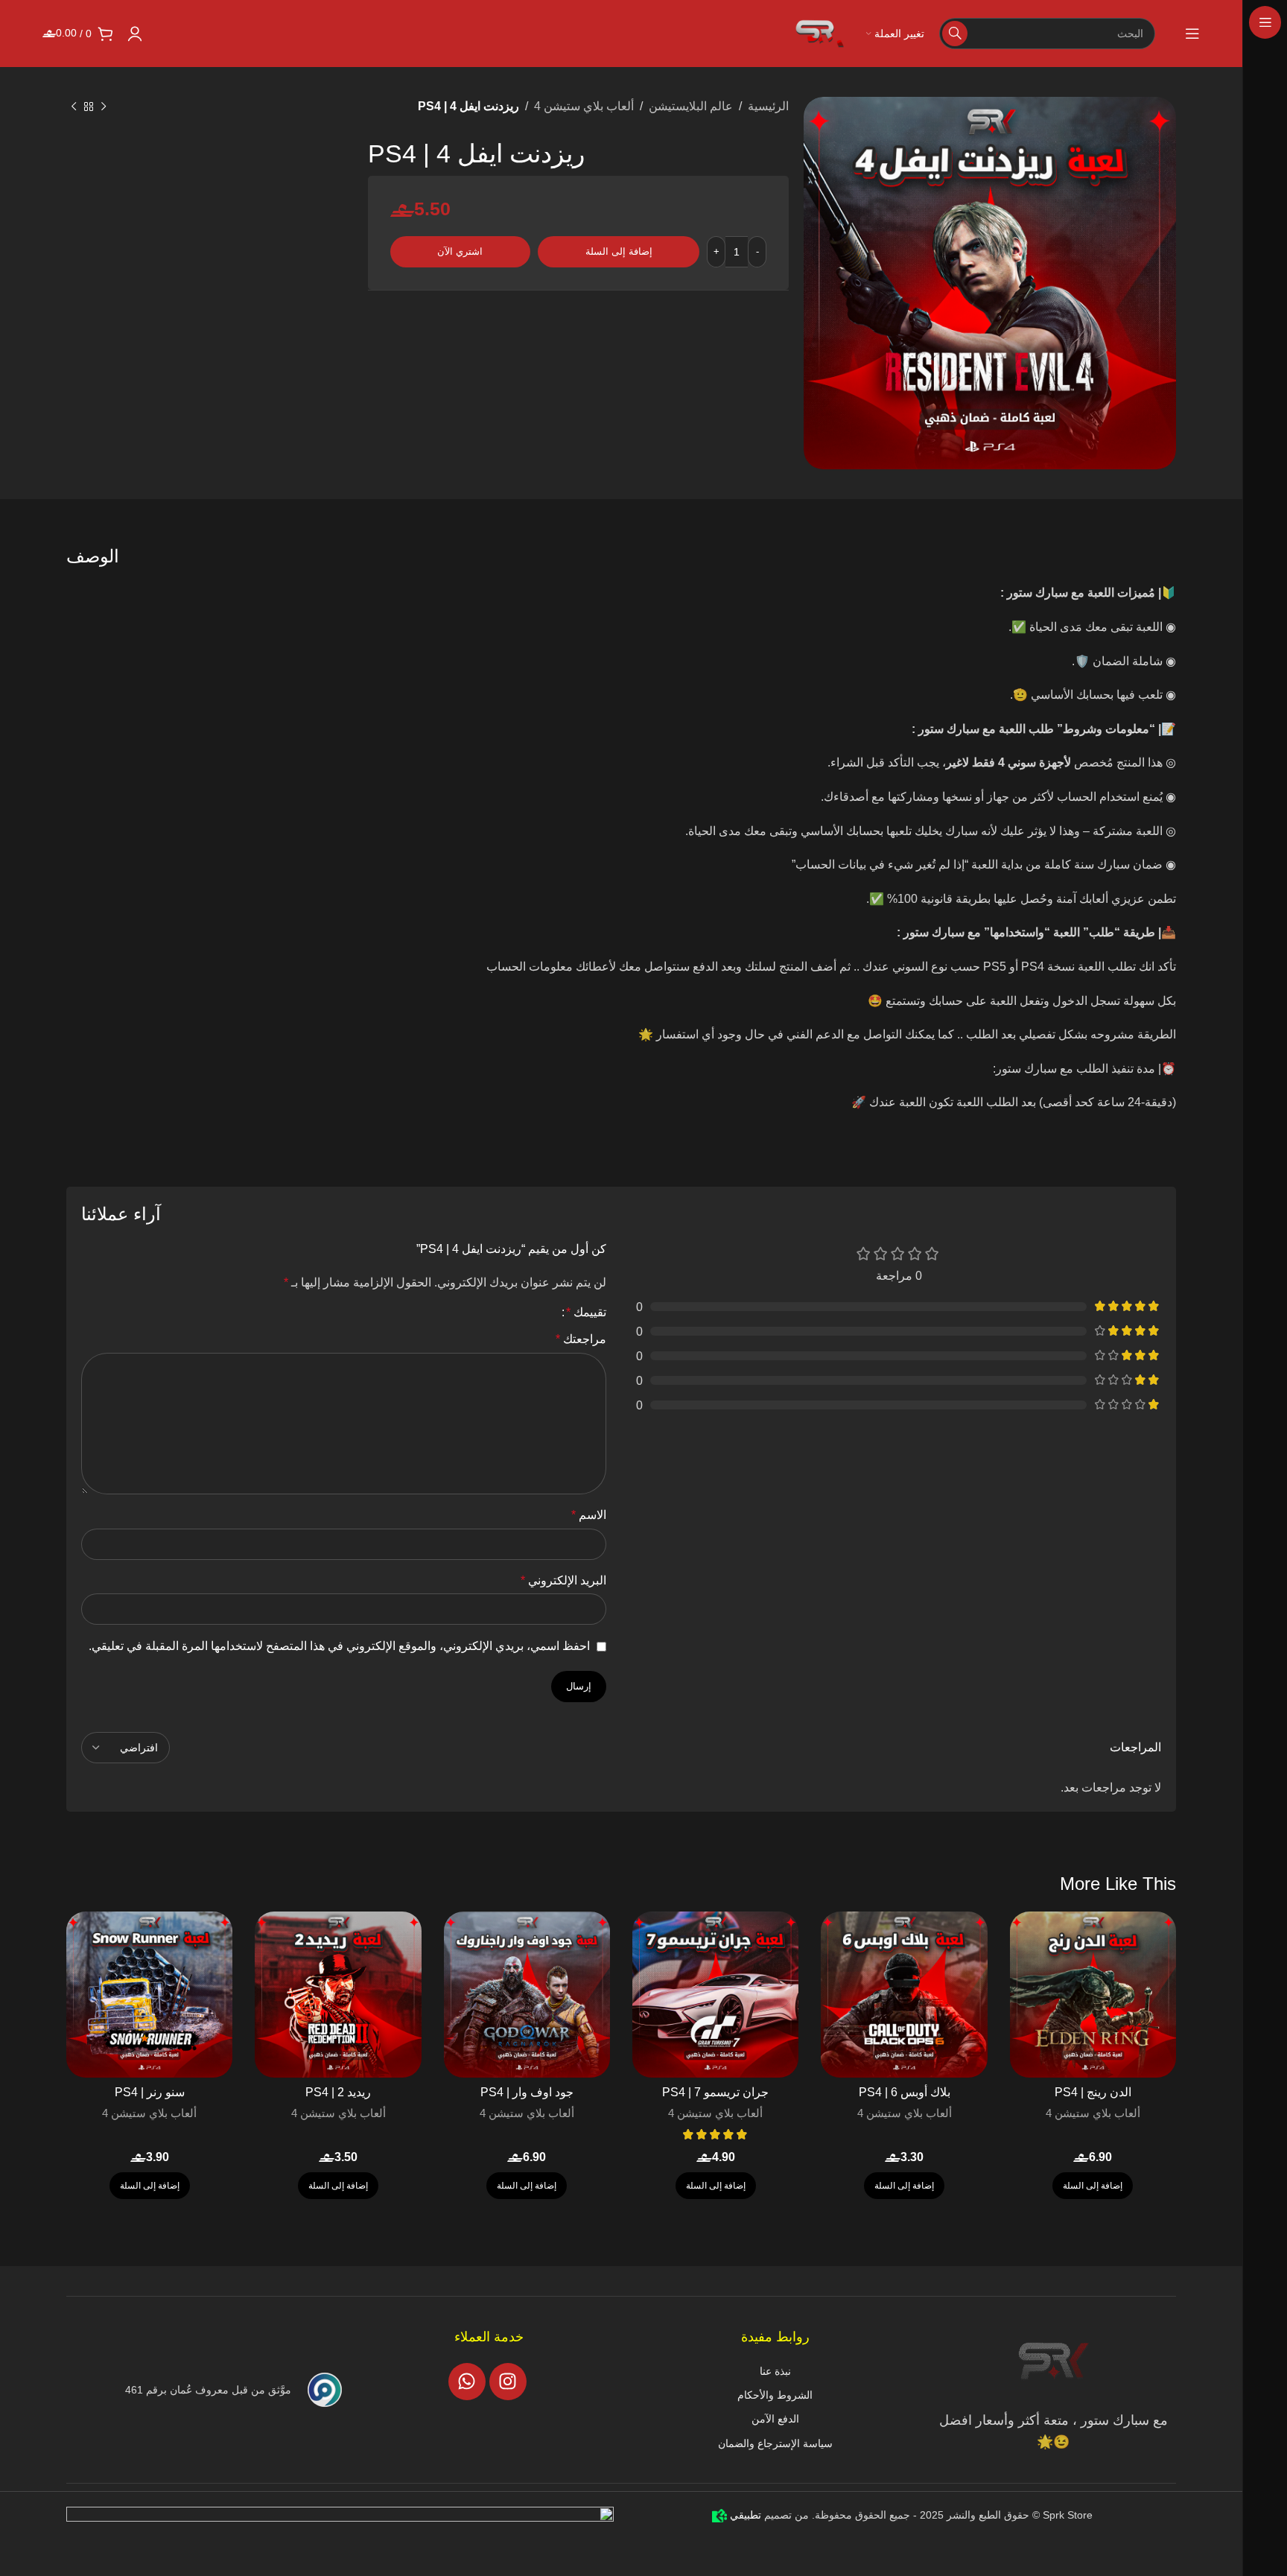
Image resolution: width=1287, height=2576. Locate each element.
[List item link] (775, 2371)
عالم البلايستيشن (691, 106)
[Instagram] (508, 2382)
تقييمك (586, 1313)
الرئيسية (768, 106)
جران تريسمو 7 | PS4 (715, 2092)
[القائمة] (1192, 34)
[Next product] (74, 107)
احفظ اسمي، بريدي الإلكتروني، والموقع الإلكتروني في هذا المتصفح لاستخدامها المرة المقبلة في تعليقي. (339, 1646)
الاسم (589, 1515)
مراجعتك (581, 1339)
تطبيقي (744, 2515)
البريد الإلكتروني (563, 1580)
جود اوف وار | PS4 (527, 2092)
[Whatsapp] (467, 2382)
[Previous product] (104, 107)
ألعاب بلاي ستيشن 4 (584, 106)
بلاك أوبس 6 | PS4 (905, 2092)
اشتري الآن (460, 251)
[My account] (135, 34)
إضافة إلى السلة (619, 251)
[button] (1093, 2186)
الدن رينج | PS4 (1093, 2092)
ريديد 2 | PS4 (338, 2092)
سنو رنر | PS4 (150, 2092)
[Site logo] (822, 32)
